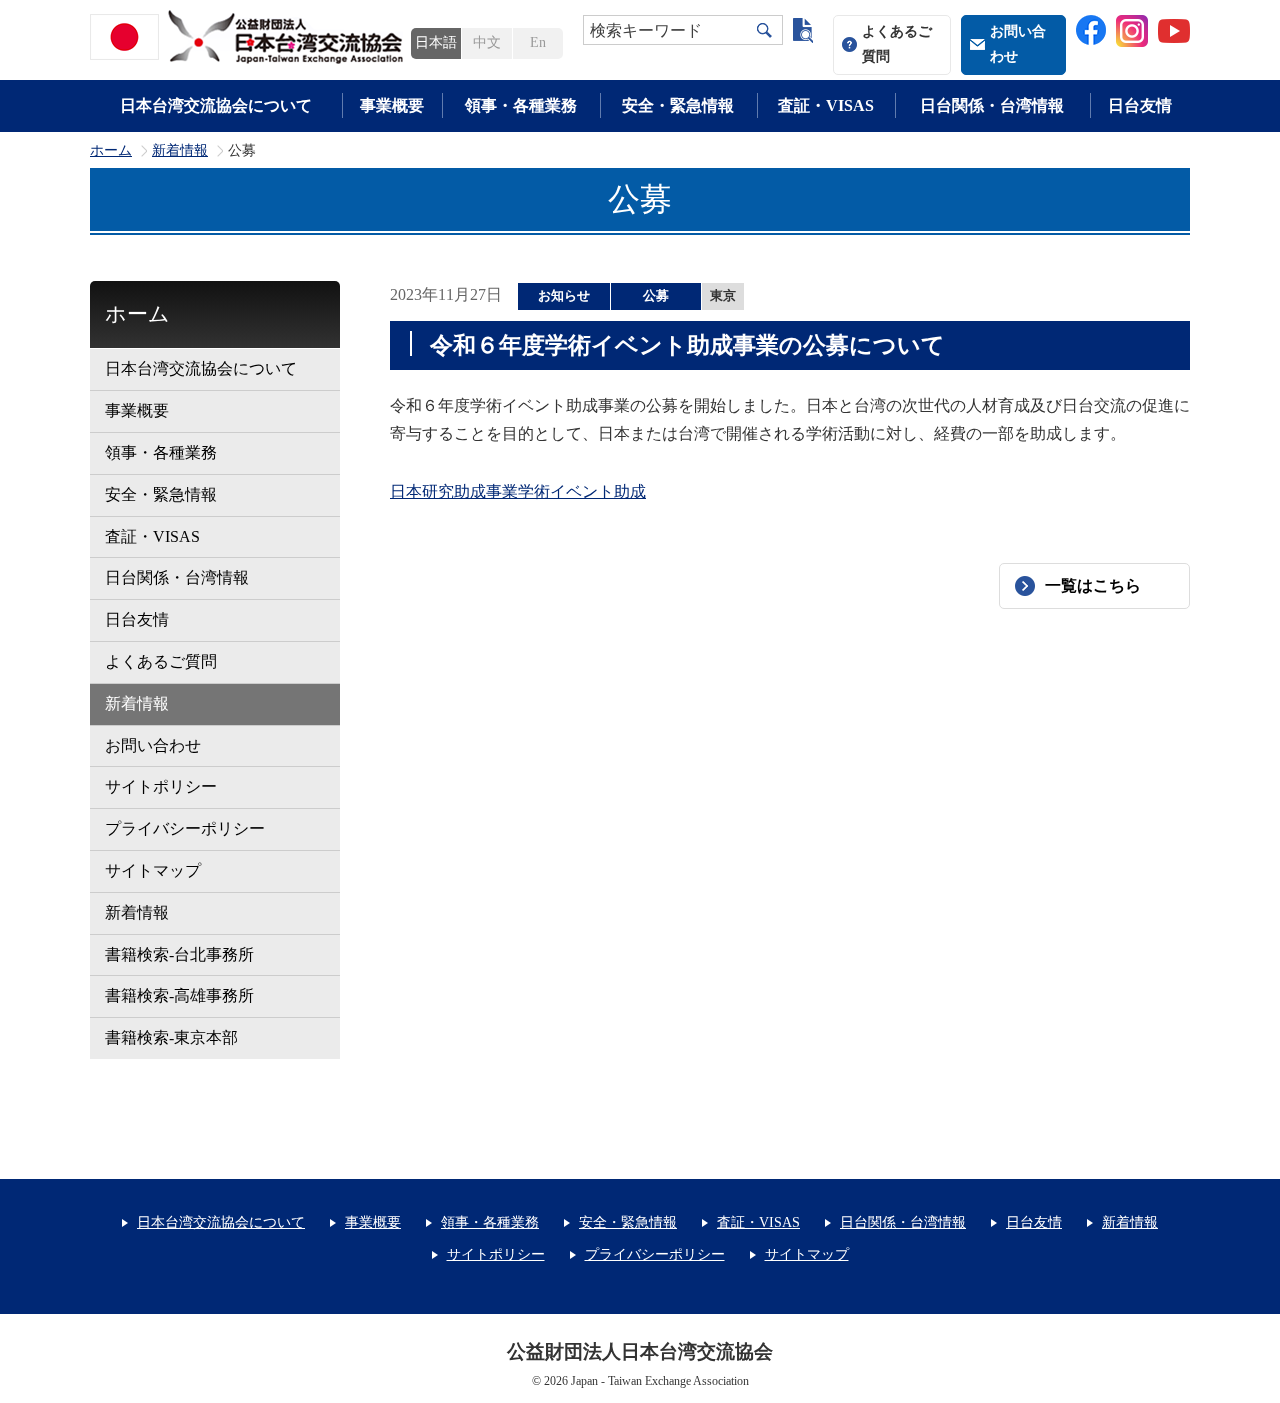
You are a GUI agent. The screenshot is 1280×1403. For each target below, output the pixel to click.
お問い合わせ (1018, 44)
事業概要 (392, 105)
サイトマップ (153, 870)
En (538, 42)
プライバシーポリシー (185, 828)
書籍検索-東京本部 (171, 1037)
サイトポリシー (161, 786)
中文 (487, 42)
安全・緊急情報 (678, 105)
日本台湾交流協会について (216, 105)
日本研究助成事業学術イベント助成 (518, 491)
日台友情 (1140, 105)
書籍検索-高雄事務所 (179, 995)
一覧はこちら (1093, 585)
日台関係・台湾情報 (992, 105)
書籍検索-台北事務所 (179, 954)
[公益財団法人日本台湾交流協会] (250, 37)
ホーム (111, 151)
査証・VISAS (826, 105)
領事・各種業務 (521, 105)
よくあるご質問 (897, 44)
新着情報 (180, 151)
